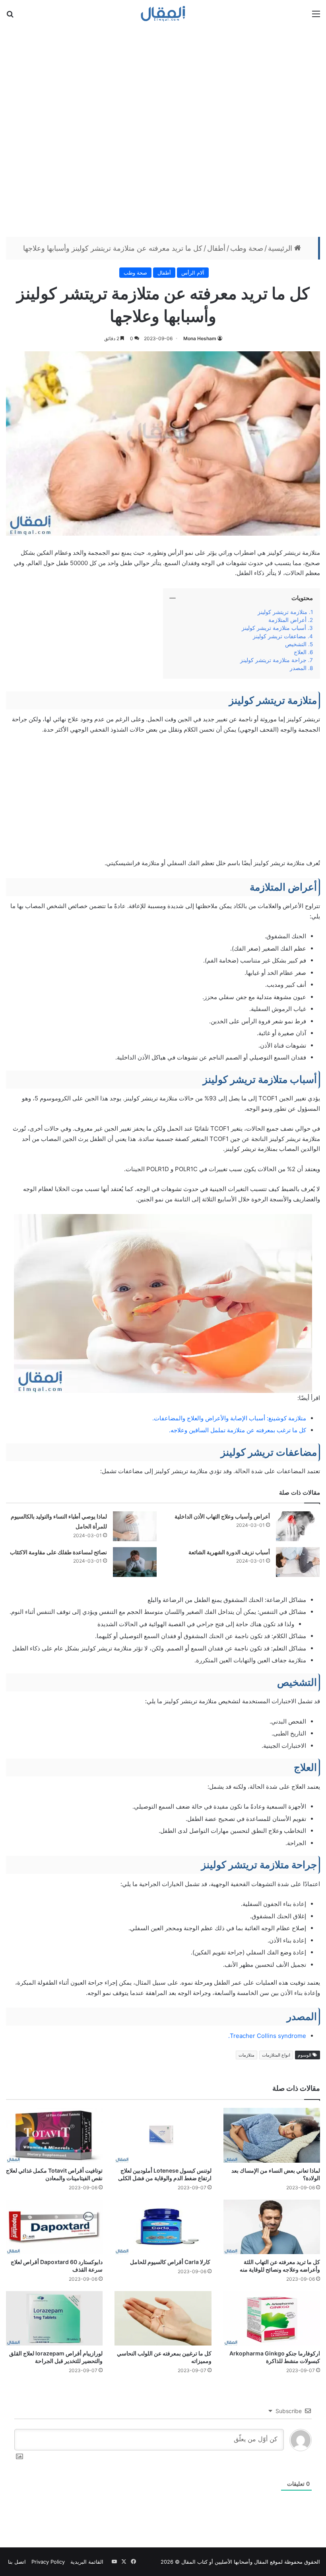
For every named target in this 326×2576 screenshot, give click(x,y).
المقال (261, 2562)
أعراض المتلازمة (287, 620)
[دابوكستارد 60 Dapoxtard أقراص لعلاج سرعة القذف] (54, 2227)
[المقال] (163, 14)
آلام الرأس (193, 273)
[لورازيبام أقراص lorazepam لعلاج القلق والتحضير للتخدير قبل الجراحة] (54, 2318)
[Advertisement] (163, 131)
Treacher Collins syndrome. (267, 2036)
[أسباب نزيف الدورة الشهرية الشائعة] (298, 1562)
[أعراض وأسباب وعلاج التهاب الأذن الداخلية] (298, 1526)
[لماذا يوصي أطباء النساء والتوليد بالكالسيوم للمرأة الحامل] (135, 1526)
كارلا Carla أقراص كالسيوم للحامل (171, 2262)
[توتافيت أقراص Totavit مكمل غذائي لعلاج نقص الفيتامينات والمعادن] (54, 2135)
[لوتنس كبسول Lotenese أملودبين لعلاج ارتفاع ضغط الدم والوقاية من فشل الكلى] (163, 2135)
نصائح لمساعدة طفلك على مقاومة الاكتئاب (58, 1552)
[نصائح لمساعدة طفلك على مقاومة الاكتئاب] (135, 1562)
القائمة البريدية (87, 2562)
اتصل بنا (17, 2562)
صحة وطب (247, 248)
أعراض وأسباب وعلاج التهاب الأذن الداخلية (222, 1516)
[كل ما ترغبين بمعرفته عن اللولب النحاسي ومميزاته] (163, 2318)
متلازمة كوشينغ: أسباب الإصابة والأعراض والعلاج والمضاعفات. (229, 1418)
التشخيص (296, 644)
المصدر (298, 668)
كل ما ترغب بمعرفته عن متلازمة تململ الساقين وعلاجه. (238, 1430)
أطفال (216, 248)
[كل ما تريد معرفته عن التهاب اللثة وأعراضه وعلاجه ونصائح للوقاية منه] (272, 2227)
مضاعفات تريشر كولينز (279, 636)
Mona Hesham (200, 338)
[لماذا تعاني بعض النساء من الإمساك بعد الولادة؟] (272, 2135)
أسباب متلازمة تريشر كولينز (274, 628)
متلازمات (246, 2055)
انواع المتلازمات (276, 2055)
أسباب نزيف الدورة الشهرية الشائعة (229, 1552)
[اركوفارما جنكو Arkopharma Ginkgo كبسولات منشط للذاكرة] (272, 2318)
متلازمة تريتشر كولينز (282, 612)
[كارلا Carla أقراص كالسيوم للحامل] (163, 2227)
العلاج (300, 652)
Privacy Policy (48, 2562)
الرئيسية (281, 248)
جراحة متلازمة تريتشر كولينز (273, 660)
